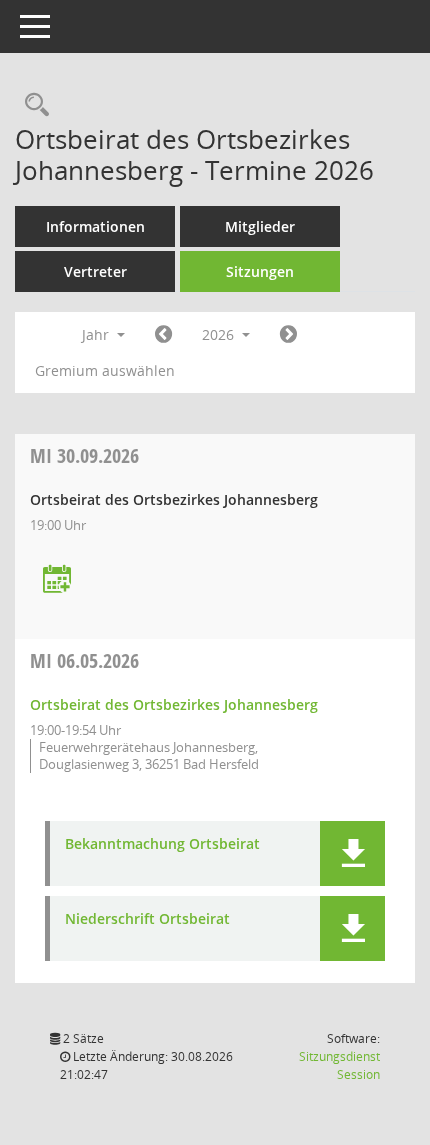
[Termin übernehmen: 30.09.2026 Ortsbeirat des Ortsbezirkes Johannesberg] (57, 580)
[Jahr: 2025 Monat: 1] (163, 335)
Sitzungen (260, 271)
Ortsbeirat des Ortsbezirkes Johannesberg (174, 704)
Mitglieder (260, 226)
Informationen (95, 226)
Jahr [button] (97, 334)
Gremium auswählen (105, 370)
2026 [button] (220, 334)
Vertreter (95, 271)
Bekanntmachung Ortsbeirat (162, 844)
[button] (352, 853)
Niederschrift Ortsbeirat (147, 919)
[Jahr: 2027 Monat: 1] (288, 335)
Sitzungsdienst (339, 1065)
